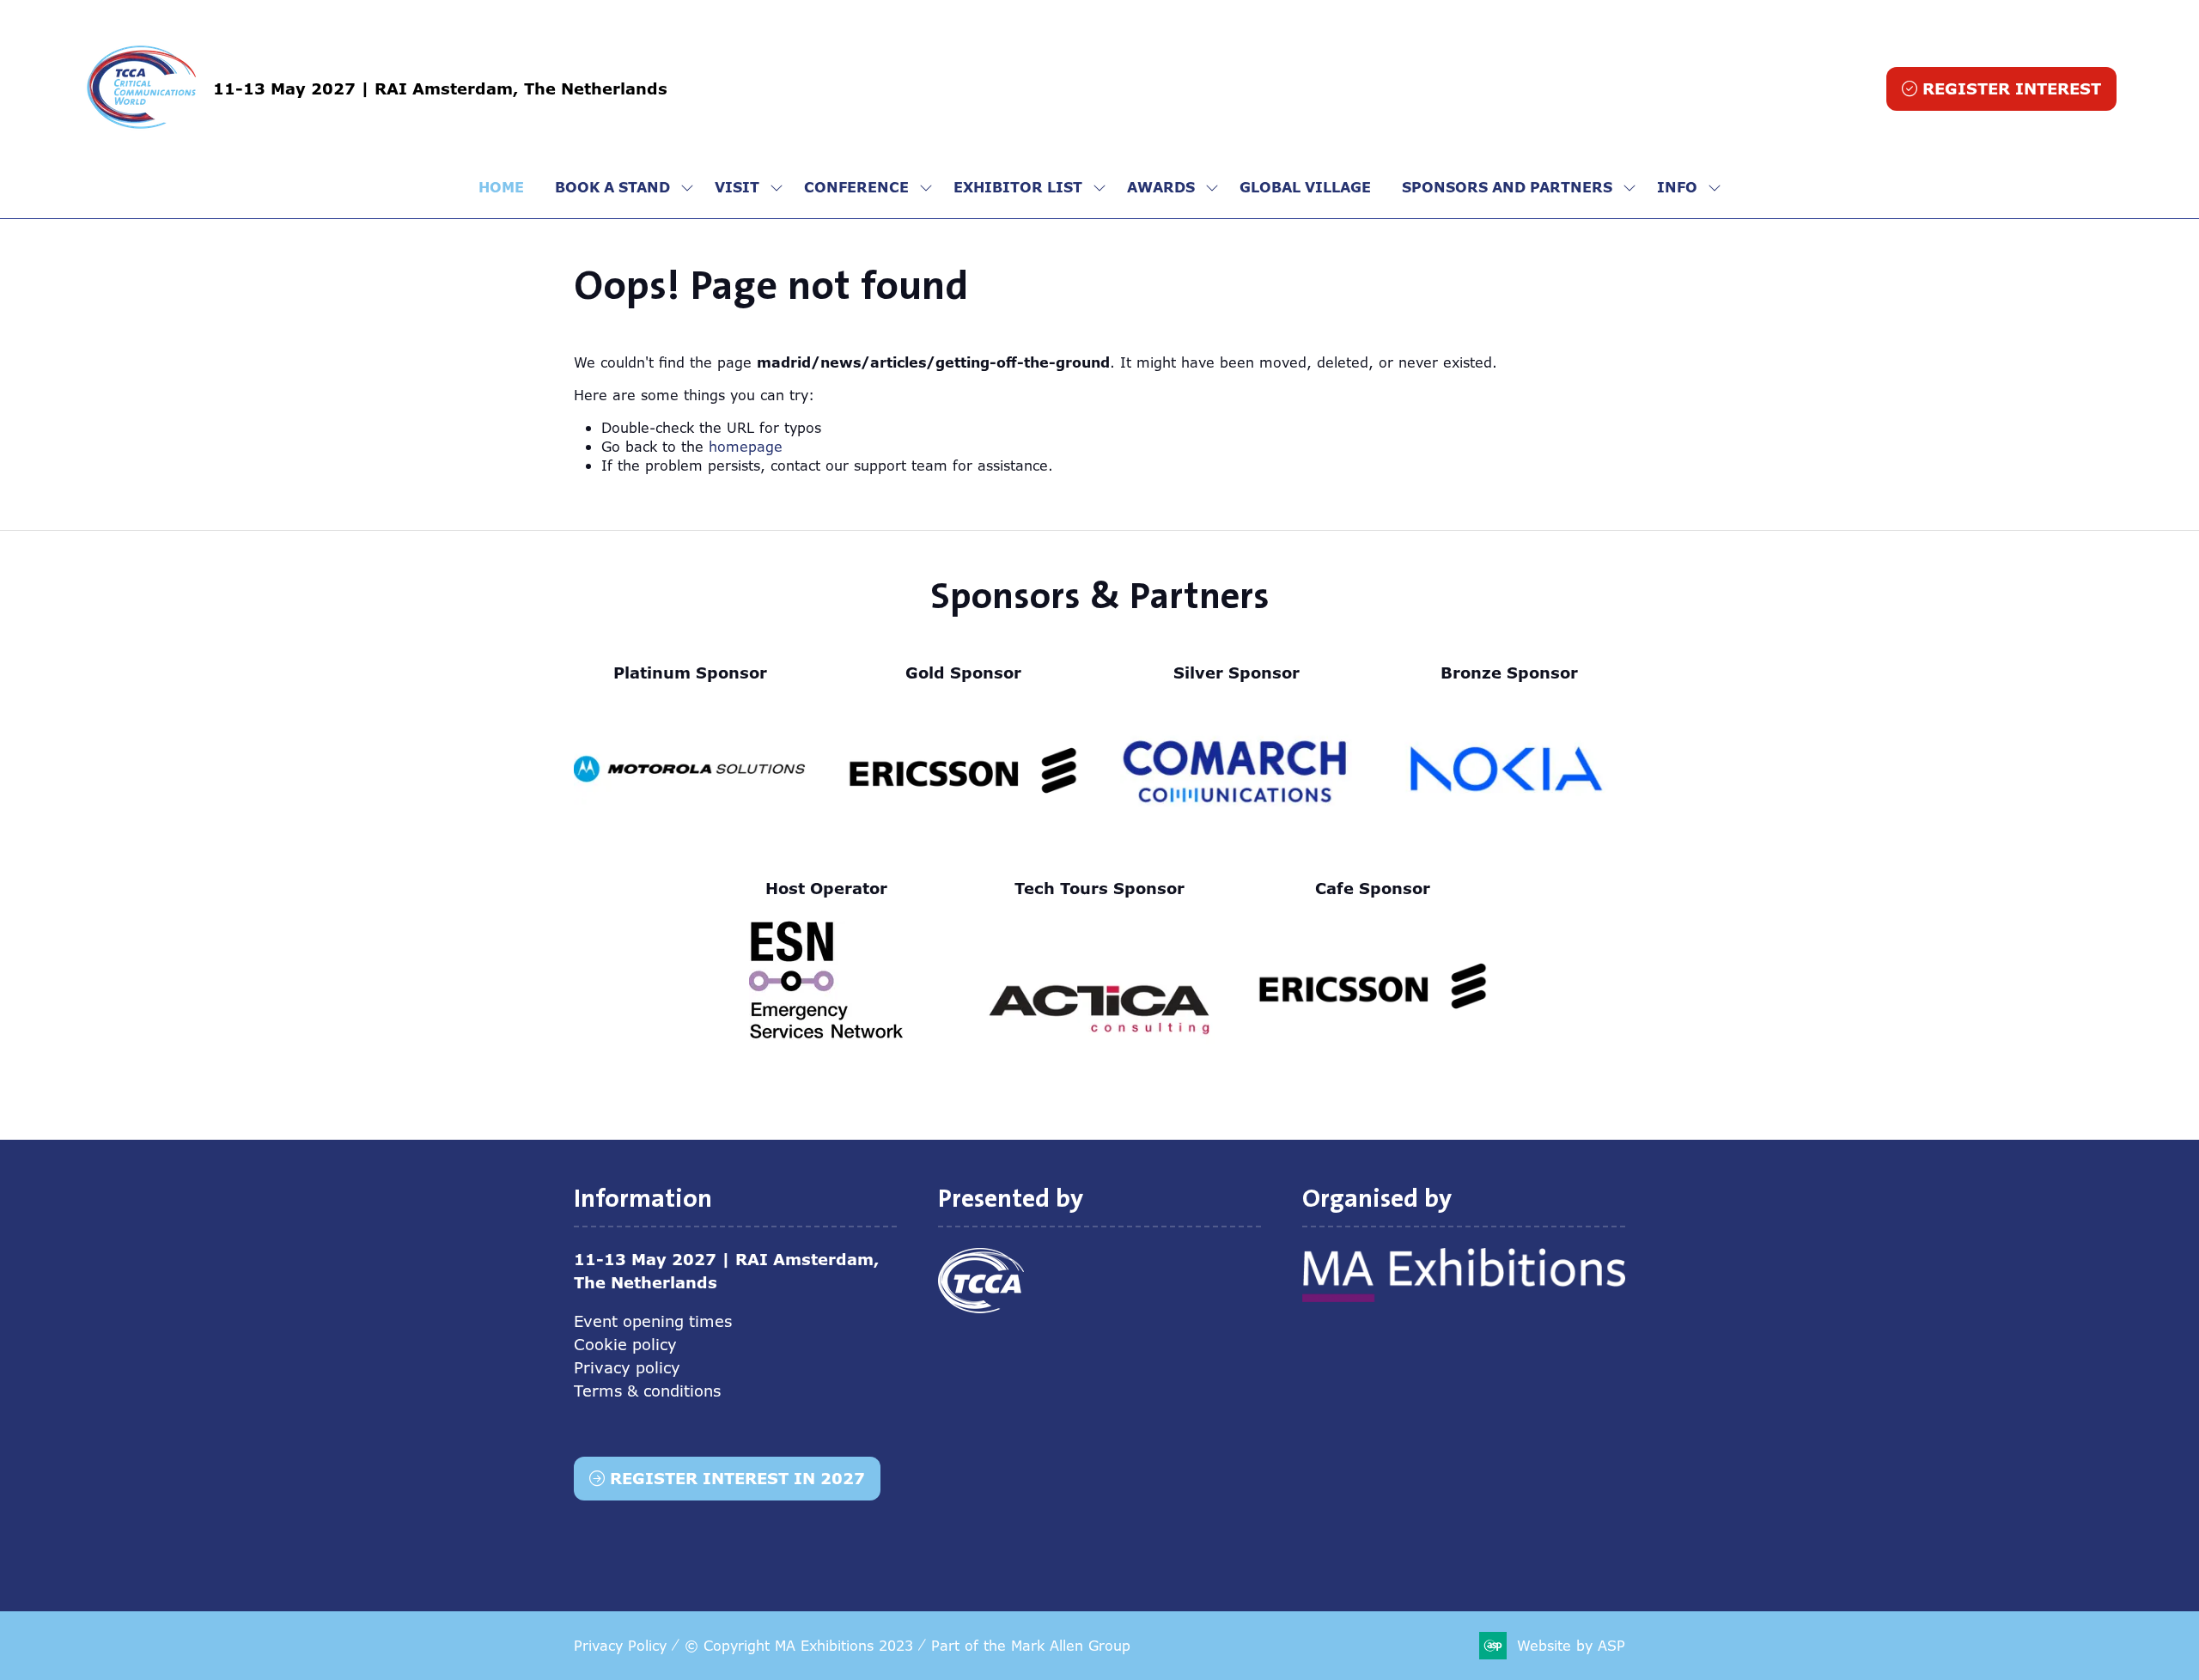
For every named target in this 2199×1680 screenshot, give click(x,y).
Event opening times (653, 1321)
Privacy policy (627, 1367)
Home (501, 187)
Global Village (1305, 187)
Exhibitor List (1018, 187)
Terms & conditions (647, 1391)
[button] (2001, 89)
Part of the (1031, 1646)
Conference (856, 187)
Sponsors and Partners (1507, 187)
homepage (746, 447)
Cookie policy (625, 1344)
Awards (1161, 187)
